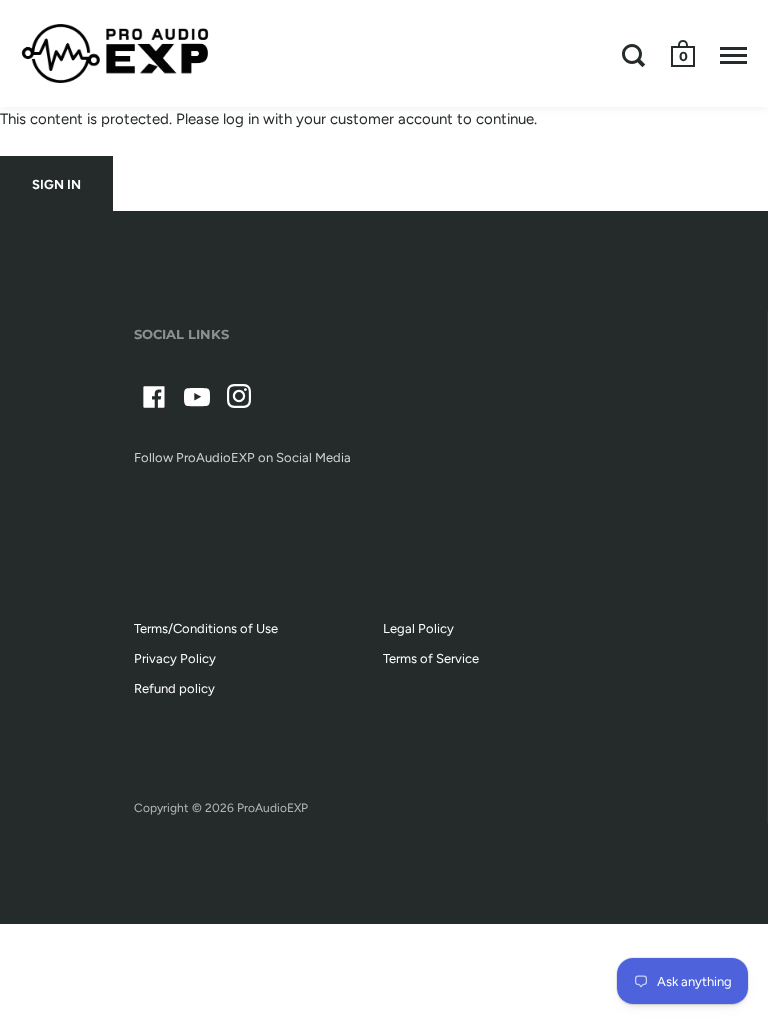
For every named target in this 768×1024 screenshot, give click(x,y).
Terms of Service (431, 658)
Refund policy (174, 688)
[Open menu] (733, 55)
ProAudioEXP (272, 808)
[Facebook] (154, 400)
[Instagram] (240, 400)
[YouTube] (197, 400)
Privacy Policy (175, 658)
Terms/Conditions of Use (206, 628)
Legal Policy (418, 628)
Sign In (56, 184)
